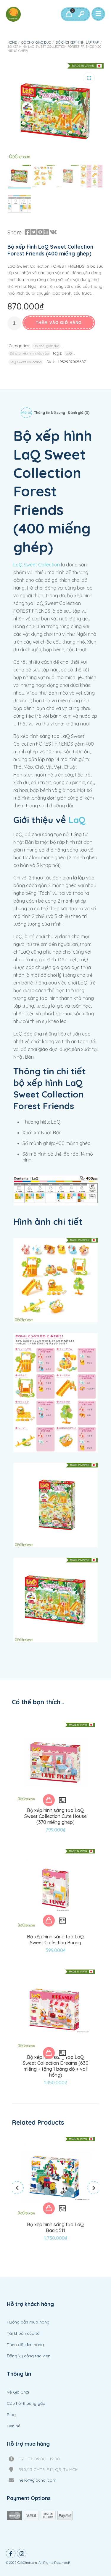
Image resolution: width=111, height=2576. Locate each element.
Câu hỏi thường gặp (26, 2403)
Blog (11, 2415)
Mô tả (26, 413)
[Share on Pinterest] (40, 232)
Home (12, 42)
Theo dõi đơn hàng (25, 2345)
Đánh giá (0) (79, 413)
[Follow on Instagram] (22, 2553)
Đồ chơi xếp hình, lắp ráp (77, 42)
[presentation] (17, 2188)
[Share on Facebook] (28, 232)
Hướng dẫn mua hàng (28, 2322)
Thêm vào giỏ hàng (59, 323)
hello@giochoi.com (37, 2480)
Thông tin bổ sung (50, 413)
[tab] (26, 414)
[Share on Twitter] (34, 232)
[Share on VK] (53, 232)
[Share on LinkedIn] (46, 232)
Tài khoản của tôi (24, 2333)
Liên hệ (14, 2426)
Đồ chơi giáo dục (36, 42)
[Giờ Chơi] (13, 14)
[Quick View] (62, 1800)
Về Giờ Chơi (18, 2392)
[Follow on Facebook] (11, 2553)
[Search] (81, 14)
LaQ (69, 353)
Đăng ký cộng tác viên (29, 2356)
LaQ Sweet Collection (26, 362)
